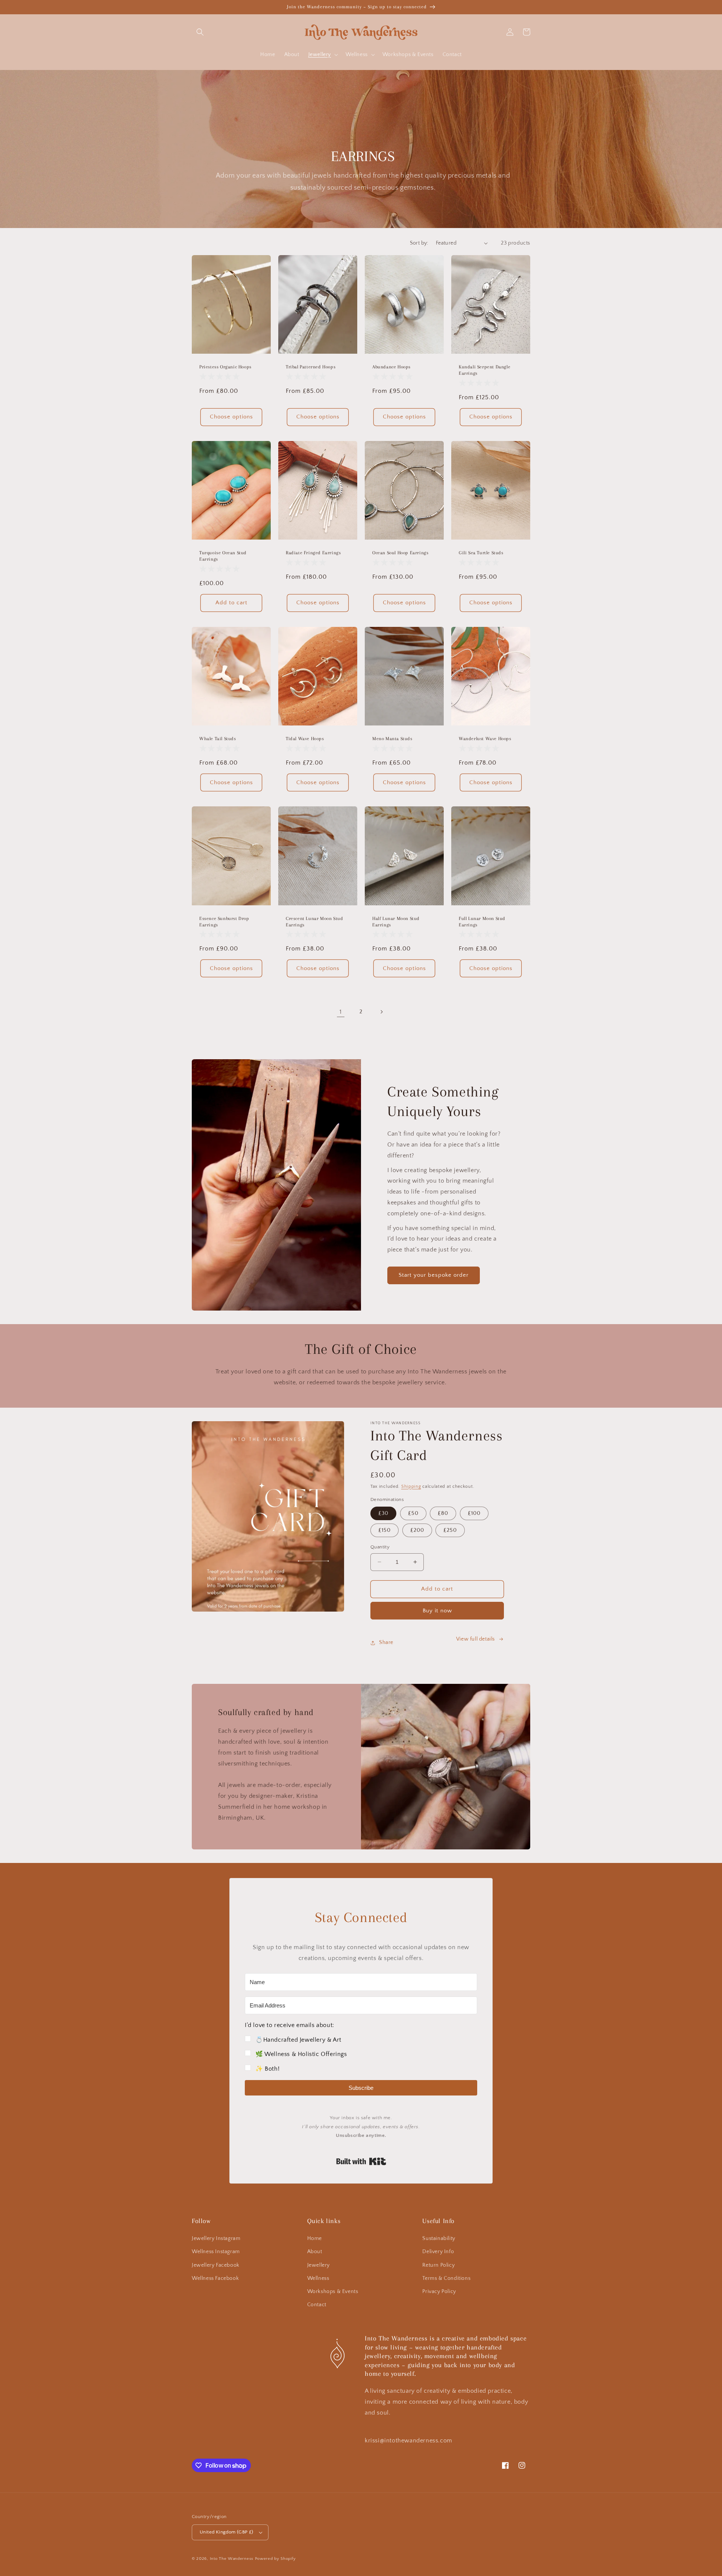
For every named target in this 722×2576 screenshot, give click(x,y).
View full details (476, 1639)
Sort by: (419, 243)
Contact (317, 2305)
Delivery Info (438, 2252)
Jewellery (319, 2265)
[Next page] (381, 1012)
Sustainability (439, 2238)
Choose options (231, 417)
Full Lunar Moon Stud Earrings (482, 922)
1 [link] (341, 1012)
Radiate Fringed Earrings (313, 553)
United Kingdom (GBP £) (227, 2532)
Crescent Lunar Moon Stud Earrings (314, 922)
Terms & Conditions (446, 2278)
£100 (474, 1513)
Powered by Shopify (275, 2559)
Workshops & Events (333, 2292)
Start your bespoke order (434, 1275)
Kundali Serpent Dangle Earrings (485, 370)
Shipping (411, 1486)
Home (315, 2238)
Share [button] (386, 1642)
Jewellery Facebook (216, 2265)
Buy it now (437, 1611)
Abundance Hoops (391, 367)
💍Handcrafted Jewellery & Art (298, 2040)
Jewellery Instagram (216, 2238)
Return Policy (438, 2265)
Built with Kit (361, 2161)
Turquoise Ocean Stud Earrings (223, 556)
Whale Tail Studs (218, 739)
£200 (417, 1530)
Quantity (380, 1547)
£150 (385, 1530)
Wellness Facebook (215, 2278)
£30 (383, 1513)
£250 (450, 1530)
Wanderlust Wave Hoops (485, 739)
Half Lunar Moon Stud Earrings (396, 922)
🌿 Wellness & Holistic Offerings (301, 2054)
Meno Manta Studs (392, 739)
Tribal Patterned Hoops (311, 367)
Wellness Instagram (216, 2252)
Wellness (318, 2278)
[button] (200, 32)
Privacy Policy (439, 2292)
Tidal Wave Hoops (305, 739)
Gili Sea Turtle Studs (481, 553)
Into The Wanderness (232, 2559)
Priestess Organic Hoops (225, 367)
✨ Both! (267, 2069)
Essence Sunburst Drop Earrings (224, 922)
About (315, 2252)
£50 (413, 1513)
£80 (443, 1513)
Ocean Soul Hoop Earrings (400, 553)
